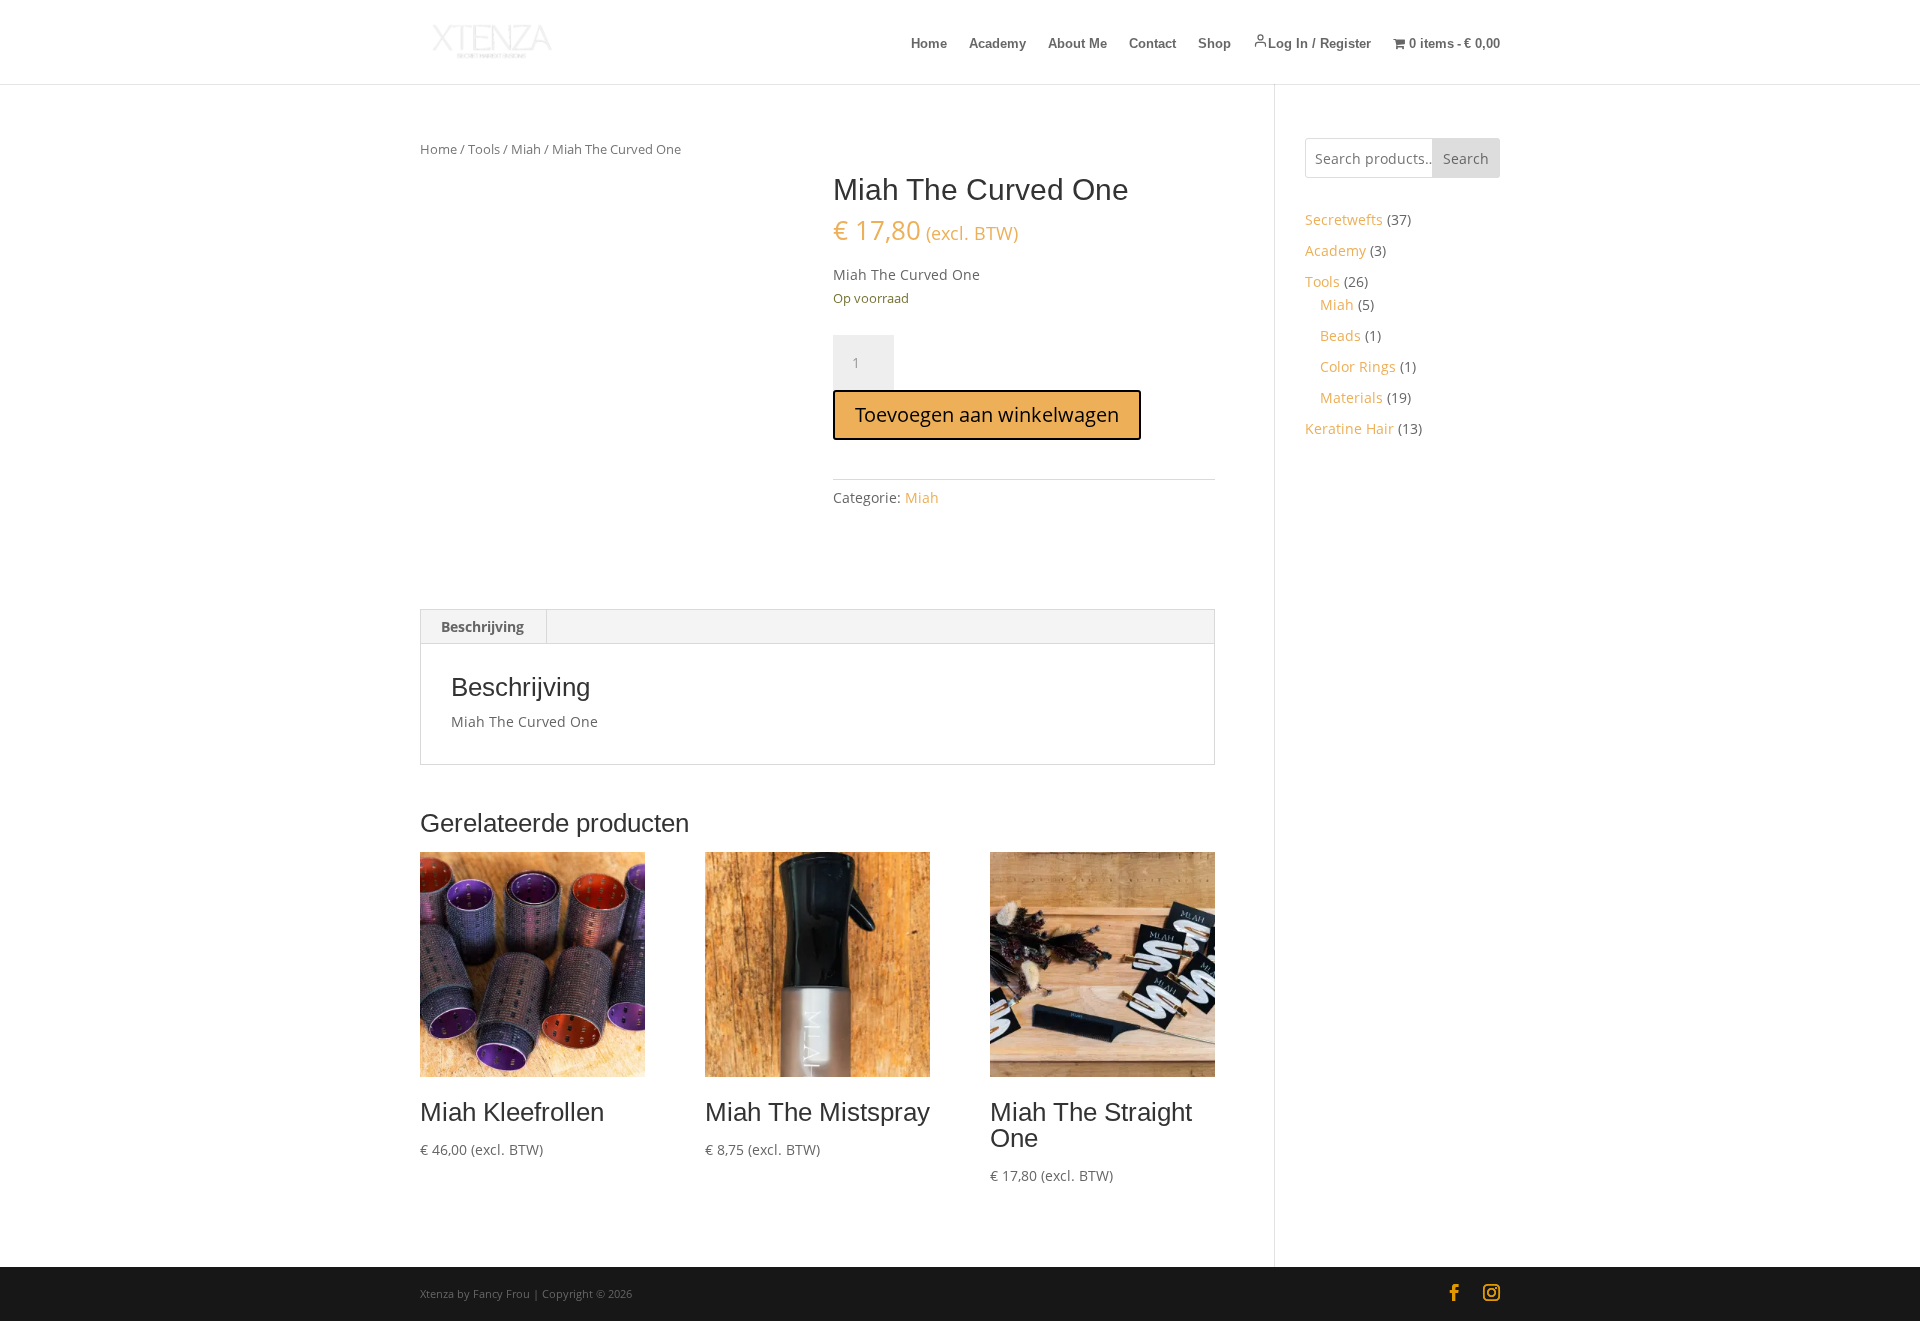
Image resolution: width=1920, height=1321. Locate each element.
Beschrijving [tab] (482, 626)
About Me (1077, 44)
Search (1466, 158)
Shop (1214, 44)
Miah (526, 149)
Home (929, 44)
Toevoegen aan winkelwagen (987, 414)
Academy (997, 44)
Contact (1152, 44)
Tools (484, 149)
